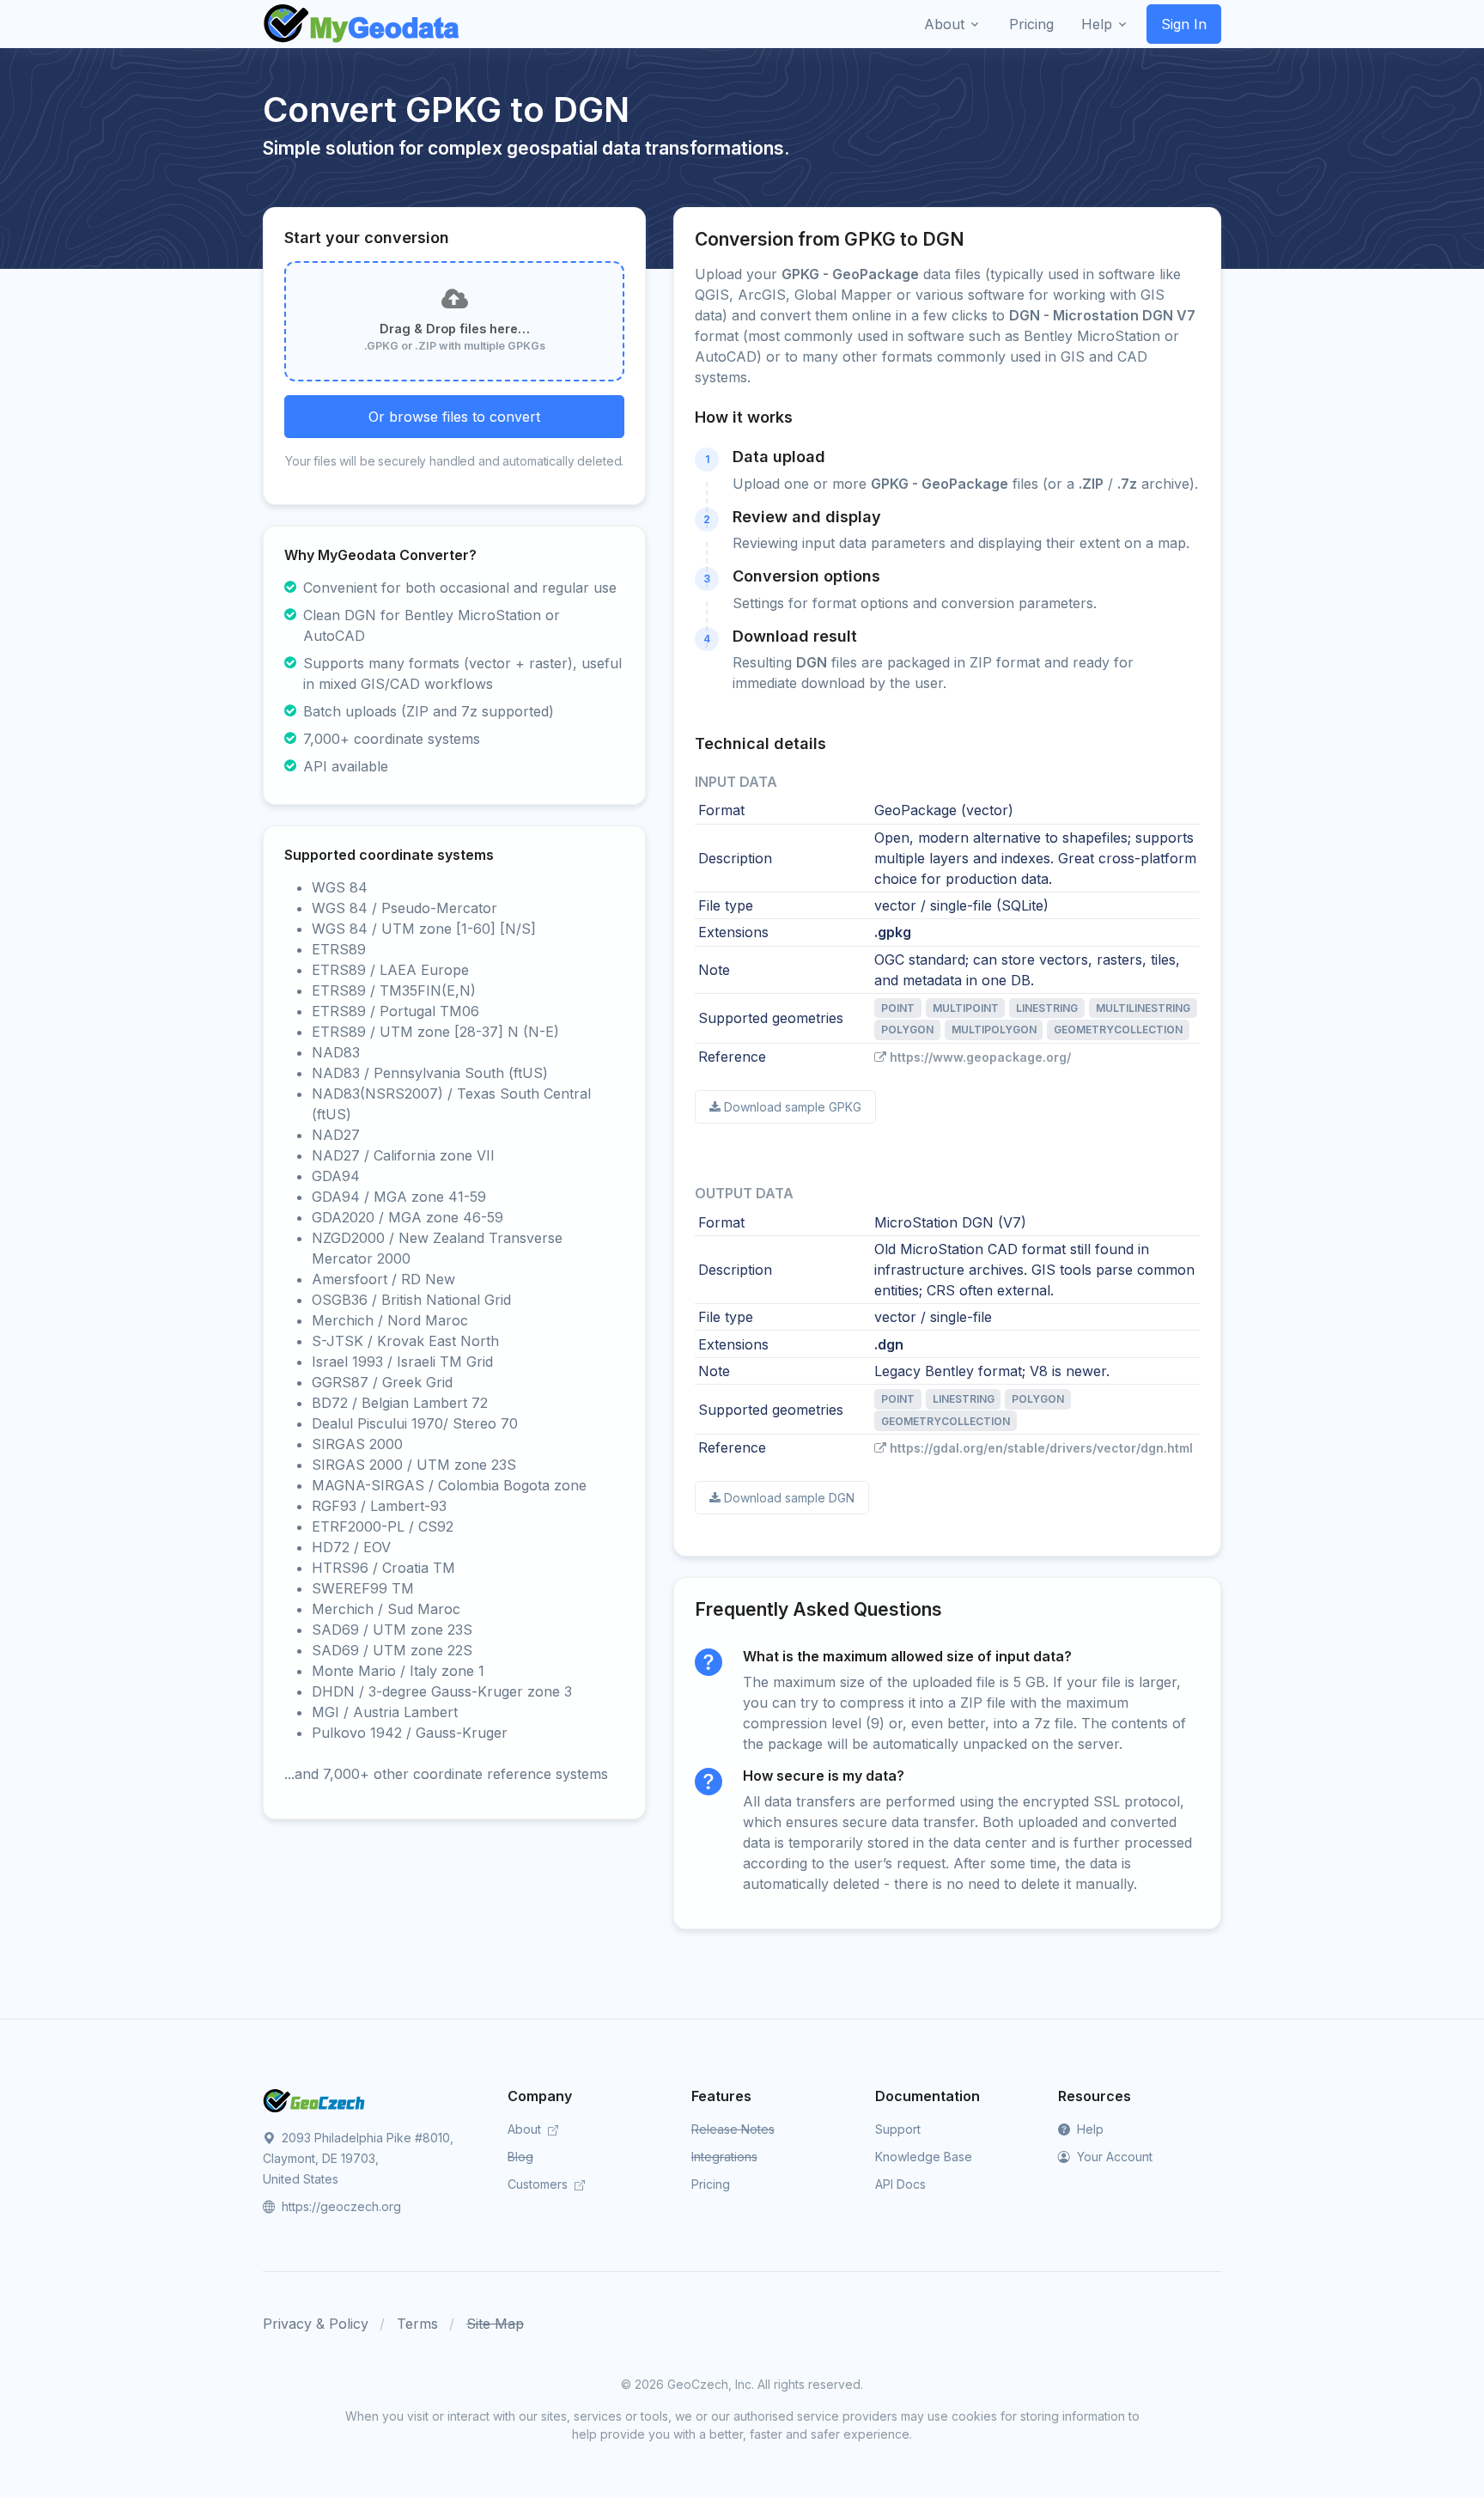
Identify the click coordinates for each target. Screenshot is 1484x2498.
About (526, 2129)
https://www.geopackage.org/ (980, 1057)
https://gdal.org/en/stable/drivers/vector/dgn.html (1041, 1448)
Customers (539, 2184)
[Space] (314, 2099)
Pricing (711, 2184)
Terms (417, 2324)
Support (898, 2129)
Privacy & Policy (316, 2324)
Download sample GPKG (793, 1107)
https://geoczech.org (340, 2206)
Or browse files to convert (454, 417)
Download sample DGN (789, 1498)
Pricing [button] (1031, 24)
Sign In (1184, 24)
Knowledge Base (924, 2157)
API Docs (900, 2184)
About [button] (944, 24)
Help (1089, 2129)
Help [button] (1097, 24)
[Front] (362, 24)
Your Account (1113, 2157)
